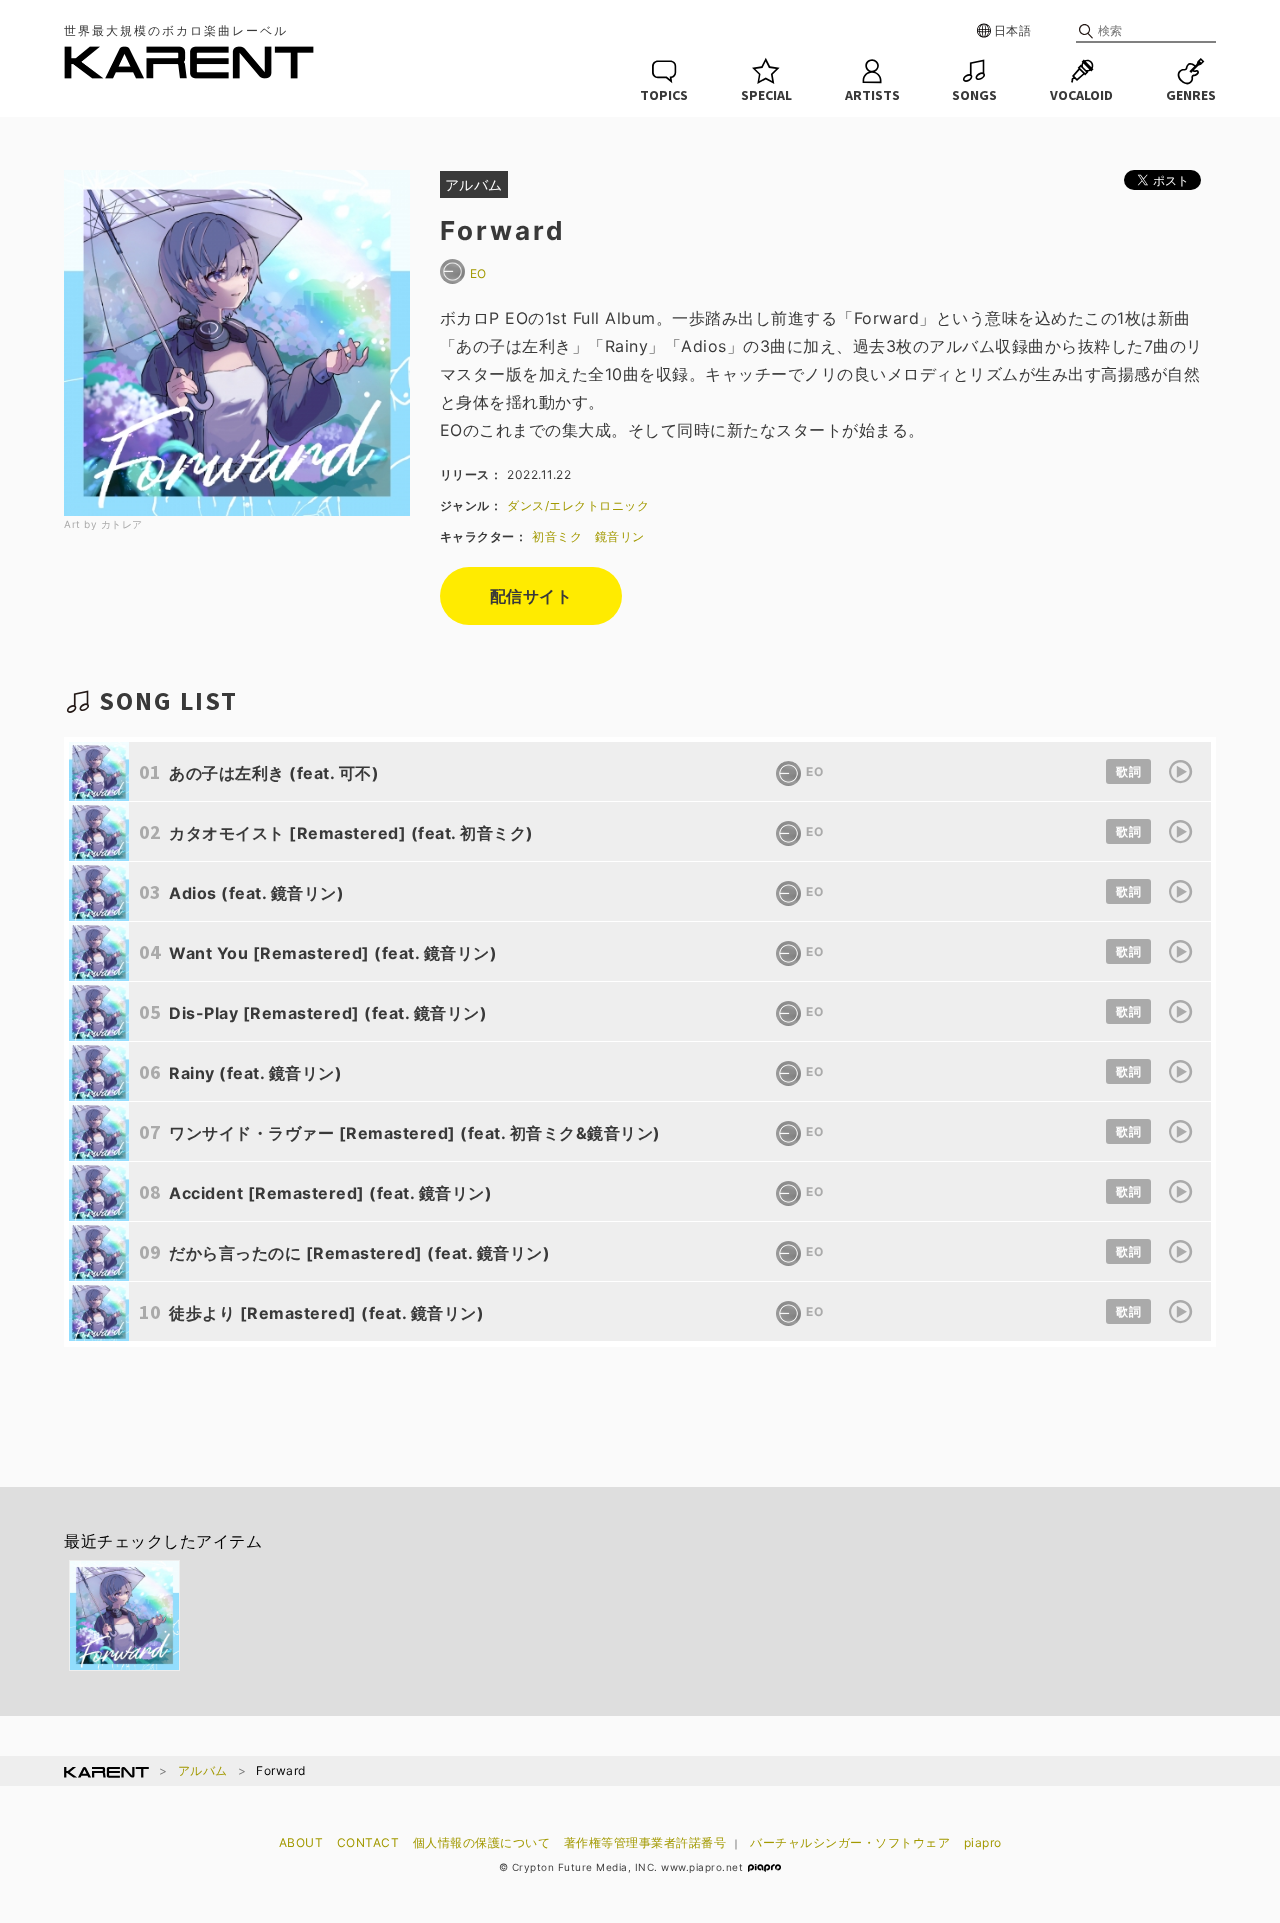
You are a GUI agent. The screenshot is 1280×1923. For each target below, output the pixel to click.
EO (478, 273)
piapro (983, 1842)
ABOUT (301, 1842)
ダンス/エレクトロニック (578, 505)
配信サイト (531, 596)
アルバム (203, 1770)
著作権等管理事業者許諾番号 (645, 1842)
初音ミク (557, 536)
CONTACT (368, 1842)
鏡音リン (620, 536)
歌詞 (1128, 771)
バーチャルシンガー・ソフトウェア (850, 1842)
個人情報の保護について (482, 1842)
